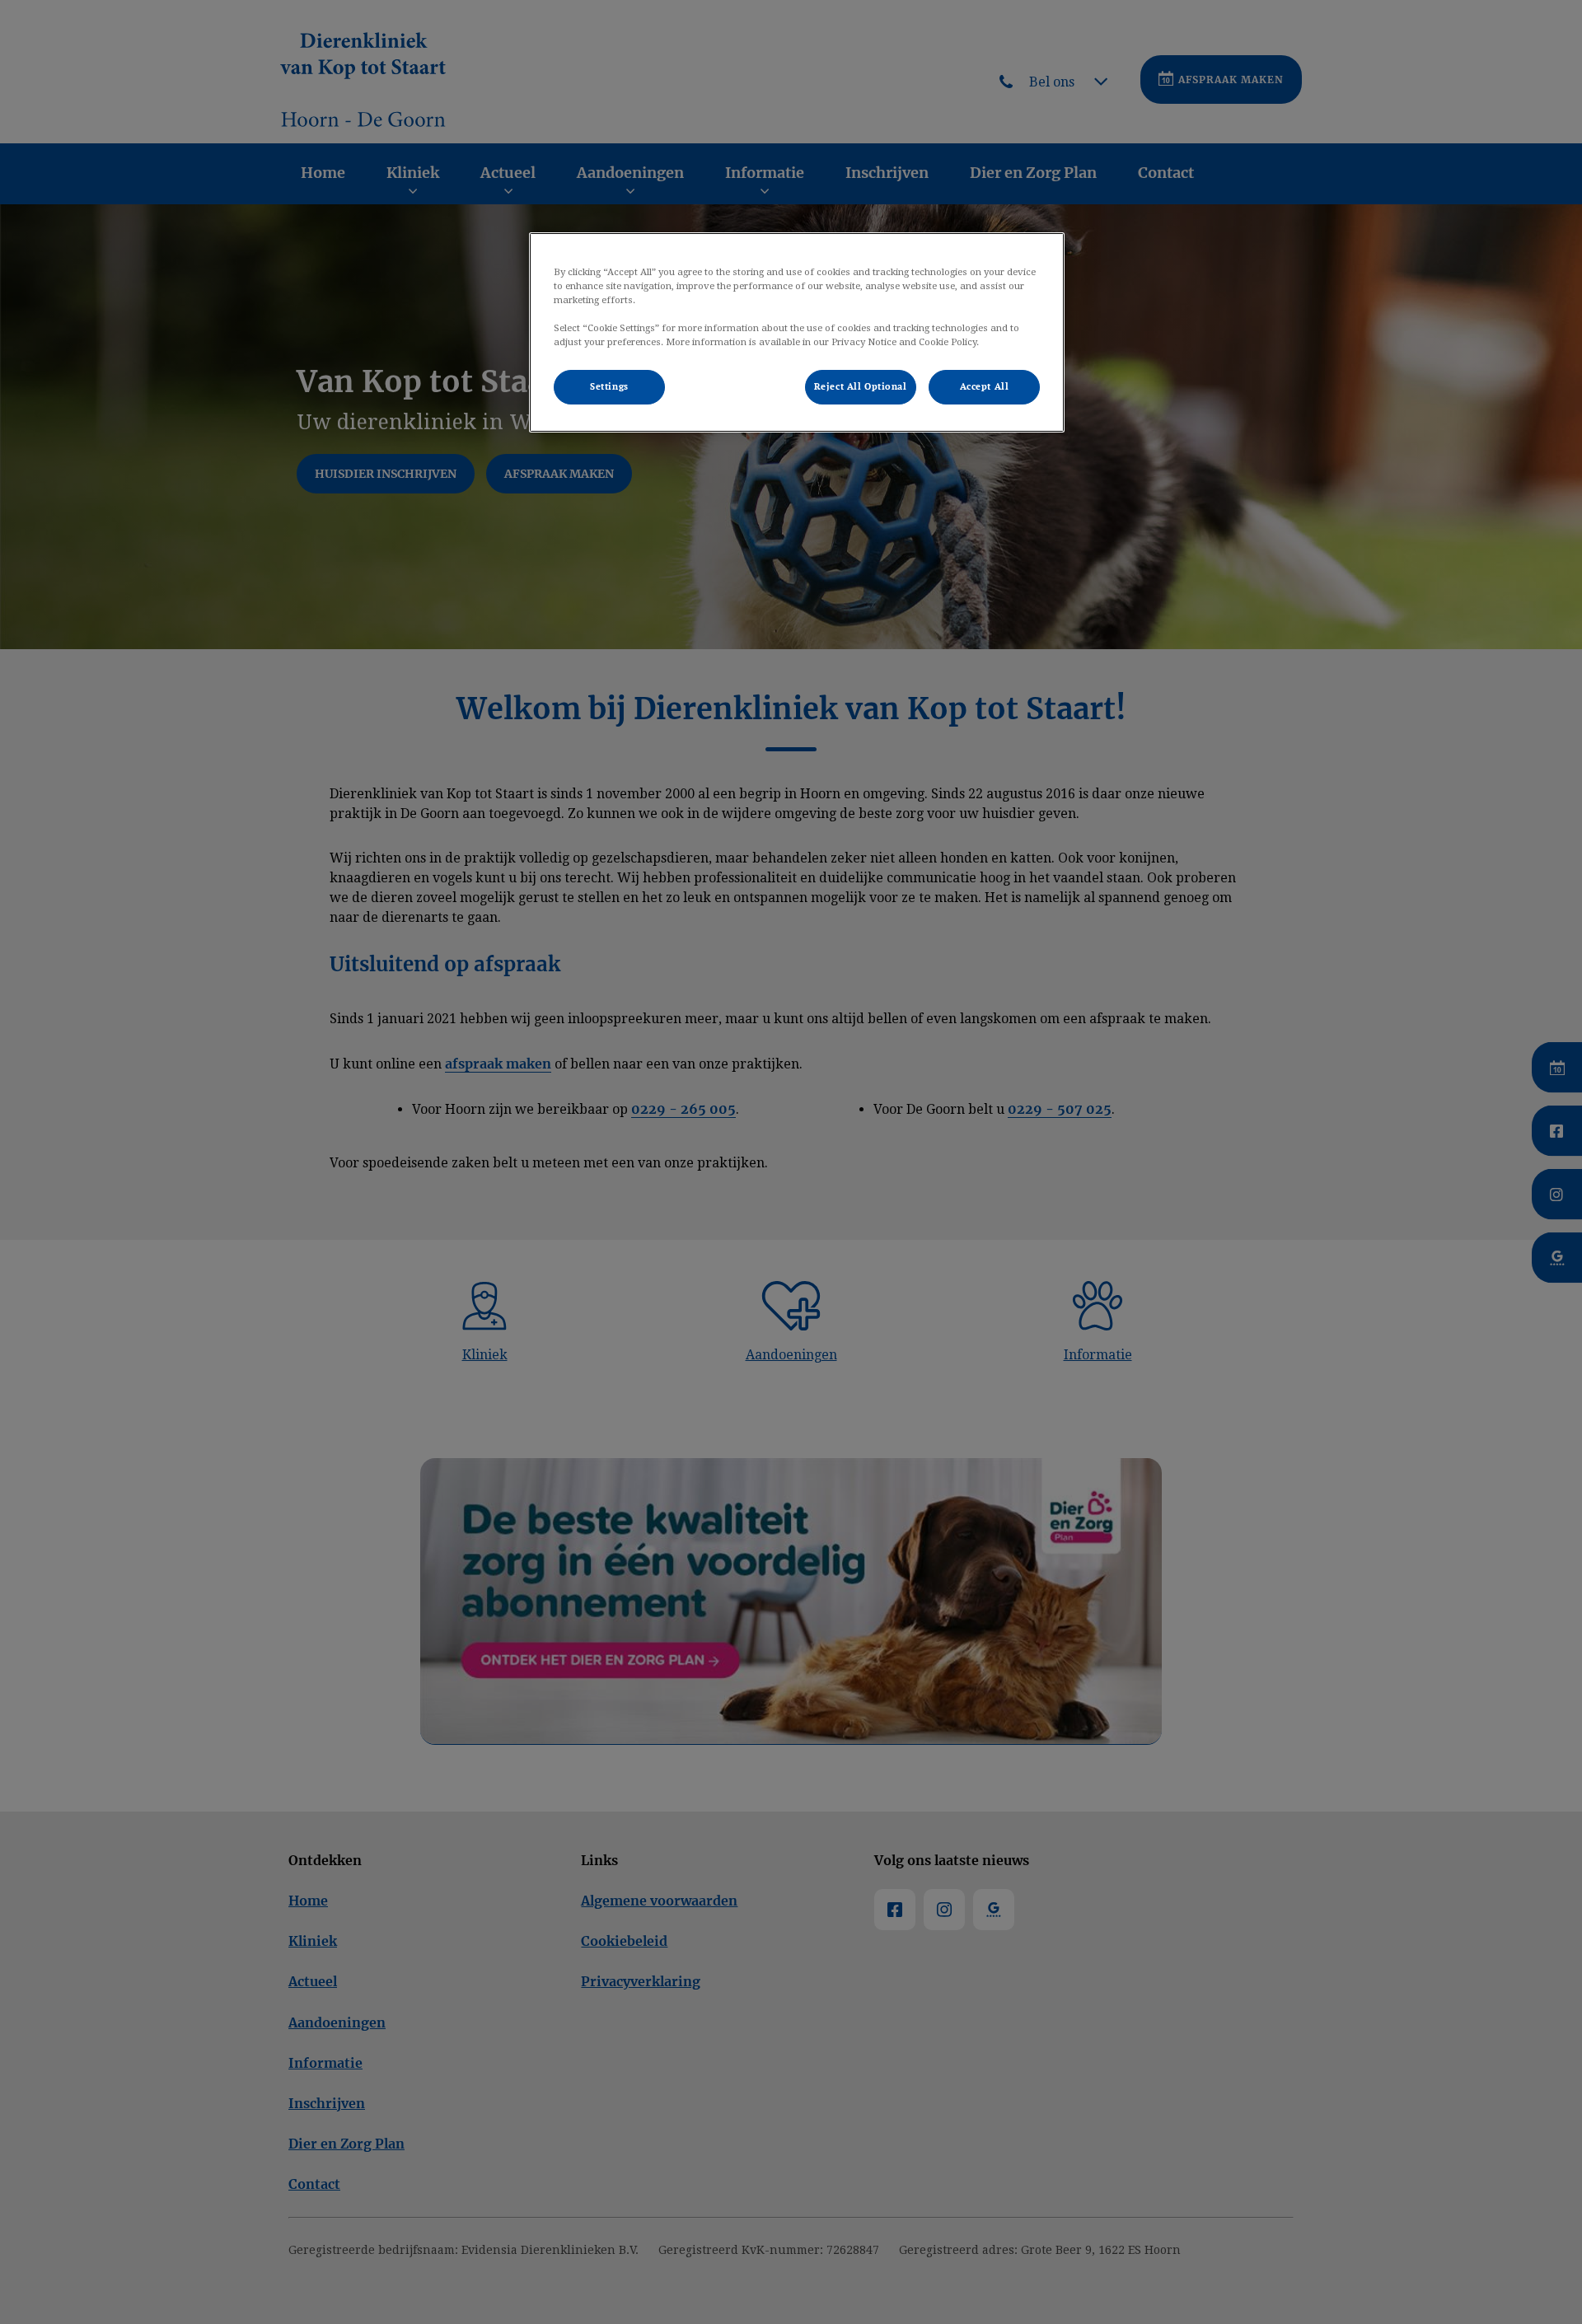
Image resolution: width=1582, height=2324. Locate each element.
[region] (797, 332)
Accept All (985, 387)
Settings (609, 387)
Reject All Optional (861, 387)
